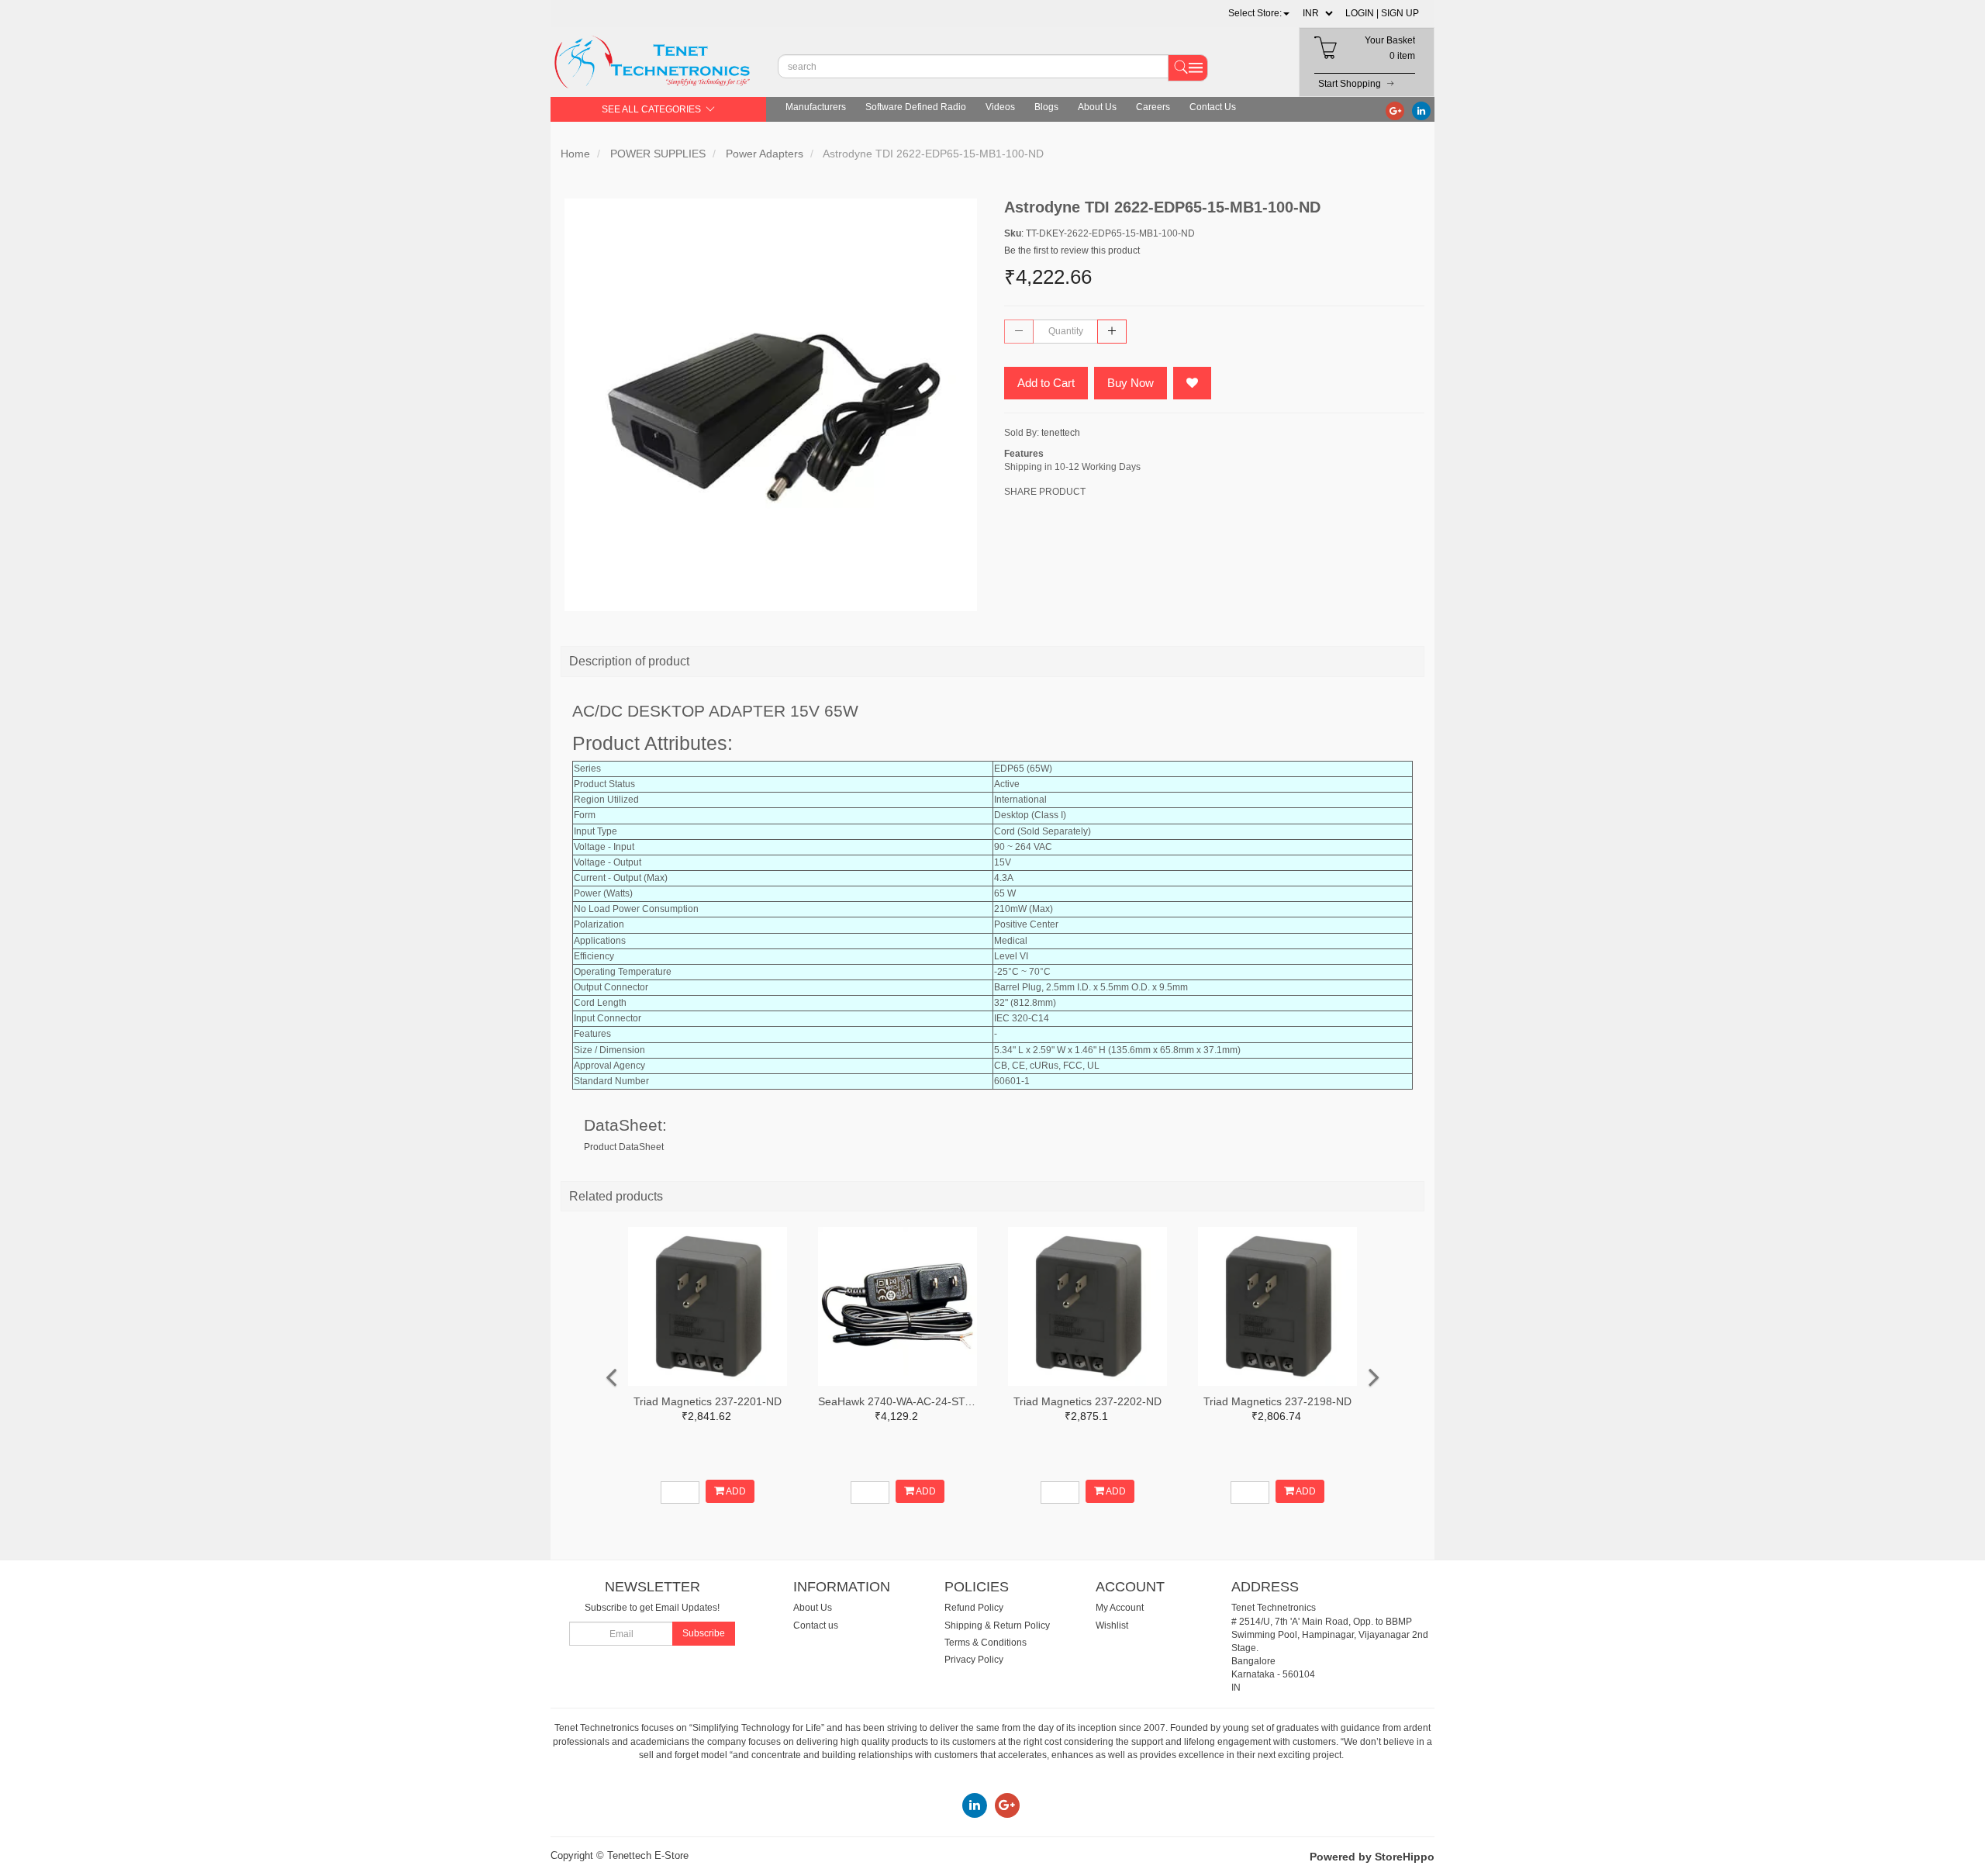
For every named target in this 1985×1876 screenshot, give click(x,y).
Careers (1153, 107)
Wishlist (1112, 1626)
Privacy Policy (974, 1660)
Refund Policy (974, 1608)
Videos (1000, 107)
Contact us (816, 1626)
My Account (1120, 1608)
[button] (1259, 13)
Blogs (1046, 107)
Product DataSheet (624, 1147)
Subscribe (704, 1633)
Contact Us (1213, 107)
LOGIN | (1362, 13)
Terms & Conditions (986, 1643)
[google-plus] (1395, 110)
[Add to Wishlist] (1192, 383)
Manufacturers (816, 107)
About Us (1097, 107)
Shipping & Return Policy (997, 1626)
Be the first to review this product (1072, 250)
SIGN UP (1400, 13)
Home (575, 154)
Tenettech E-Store (648, 1855)
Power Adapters (765, 154)
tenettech (1061, 433)
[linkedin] (1421, 110)
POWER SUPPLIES (658, 154)
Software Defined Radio (916, 107)
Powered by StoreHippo (1372, 1857)
